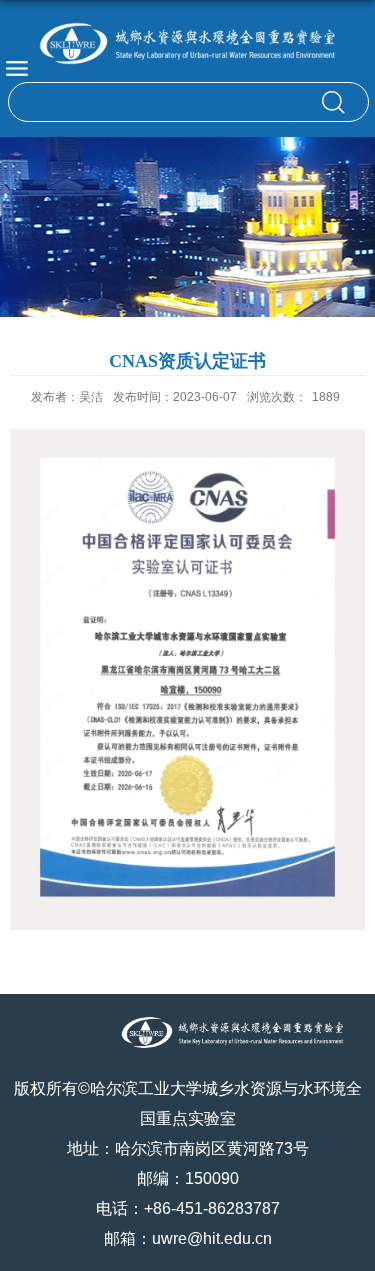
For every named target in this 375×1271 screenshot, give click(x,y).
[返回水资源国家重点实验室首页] (187, 43)
